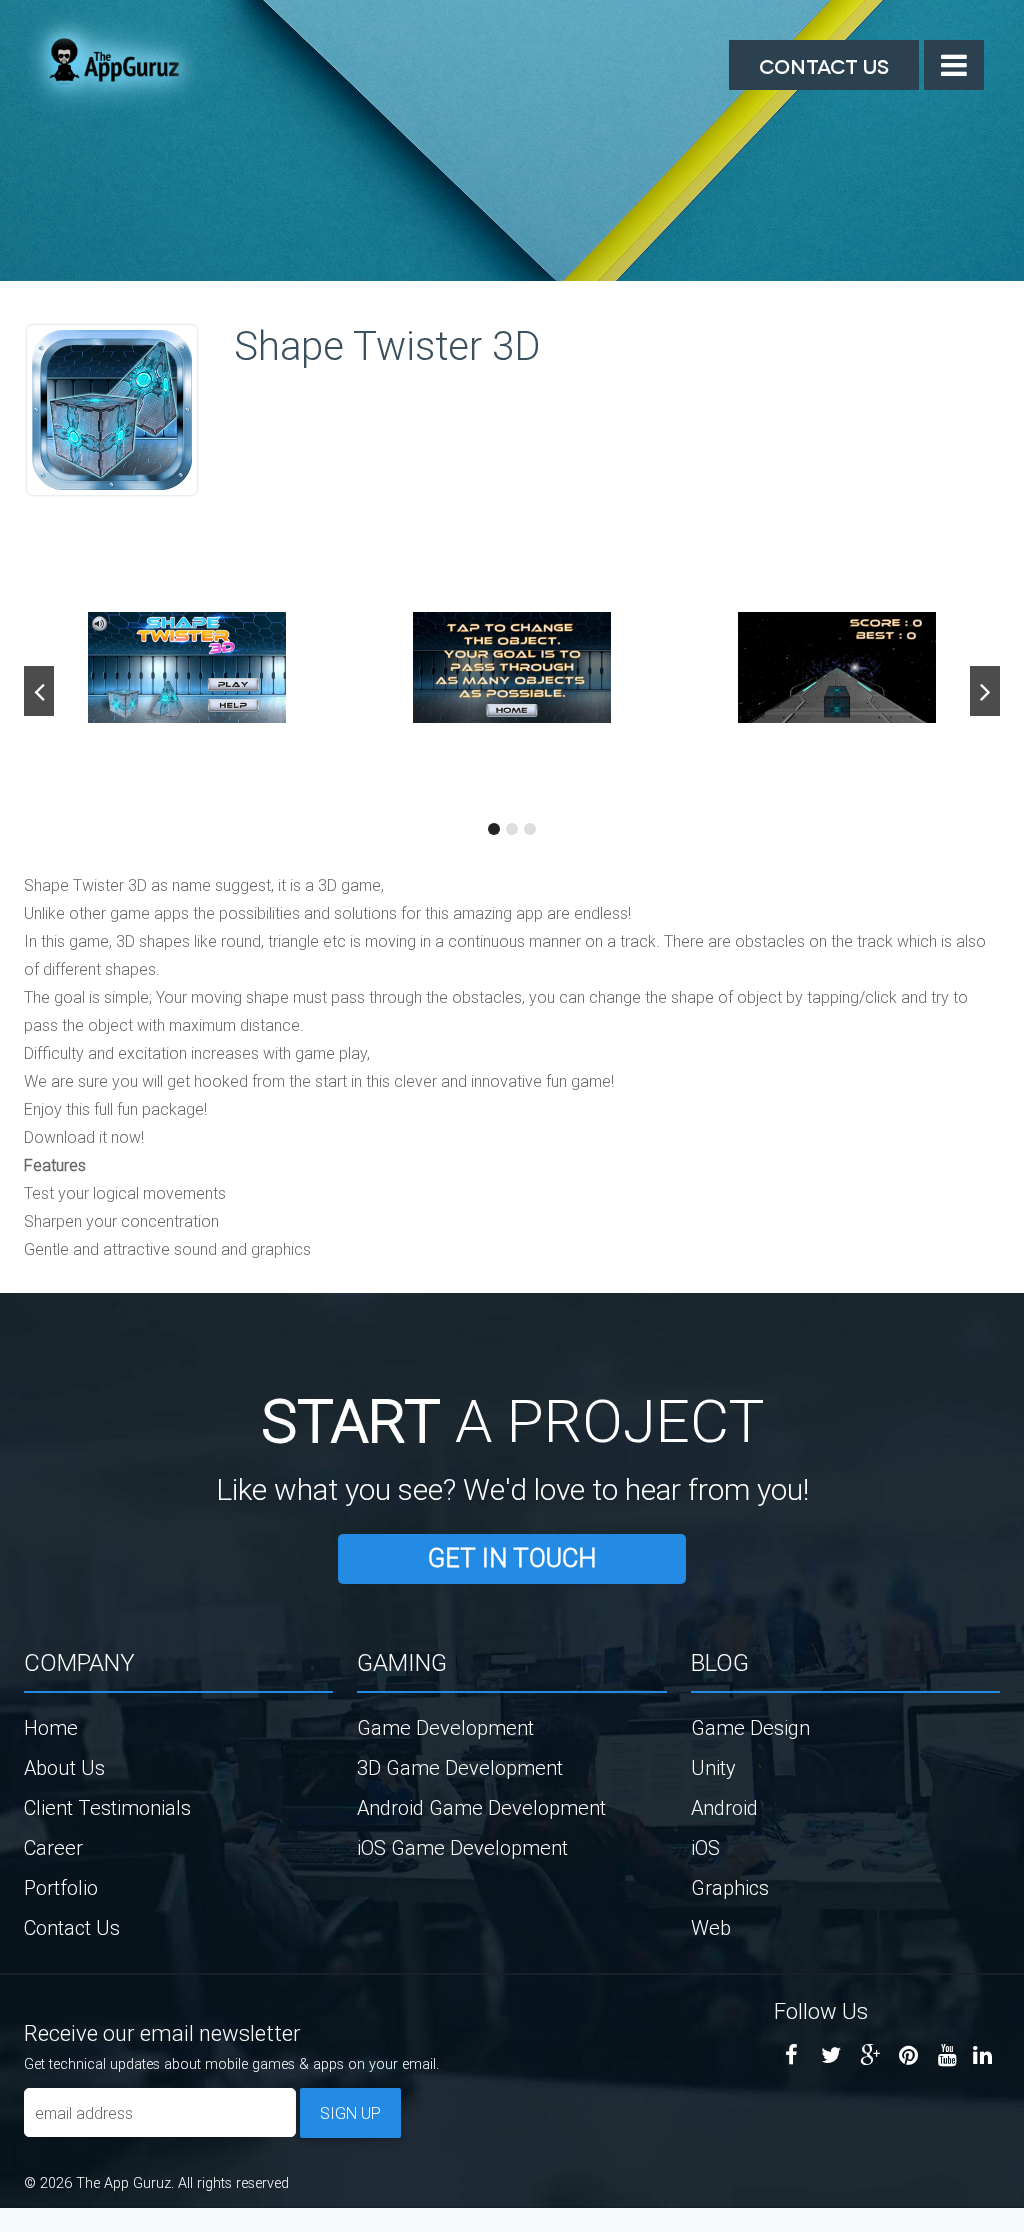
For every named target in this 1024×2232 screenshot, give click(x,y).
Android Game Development (481, 1807)
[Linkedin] (982, 2055)
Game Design (750, 1727)
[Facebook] (791, 2055)
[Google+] (869, 2055)
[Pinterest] (908, 2055)
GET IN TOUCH (512, 1558)
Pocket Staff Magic (50, 2225)
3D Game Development (460, 1767)
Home (51, 1727)
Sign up (350, 2113)
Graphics (730, 1887)
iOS (705, 1847)
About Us (64, 1767)
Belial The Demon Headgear (25, 2225)
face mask (4, 2225)
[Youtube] (947, 2055)
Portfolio (61, 1887)
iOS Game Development (462, 1847)
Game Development (445, 1727)
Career (53, 1847)
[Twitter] (830, 2055)
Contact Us (824, 65)
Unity (713, 1767)
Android (724, 1807)
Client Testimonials (107, 1807)
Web (711, 1927)
